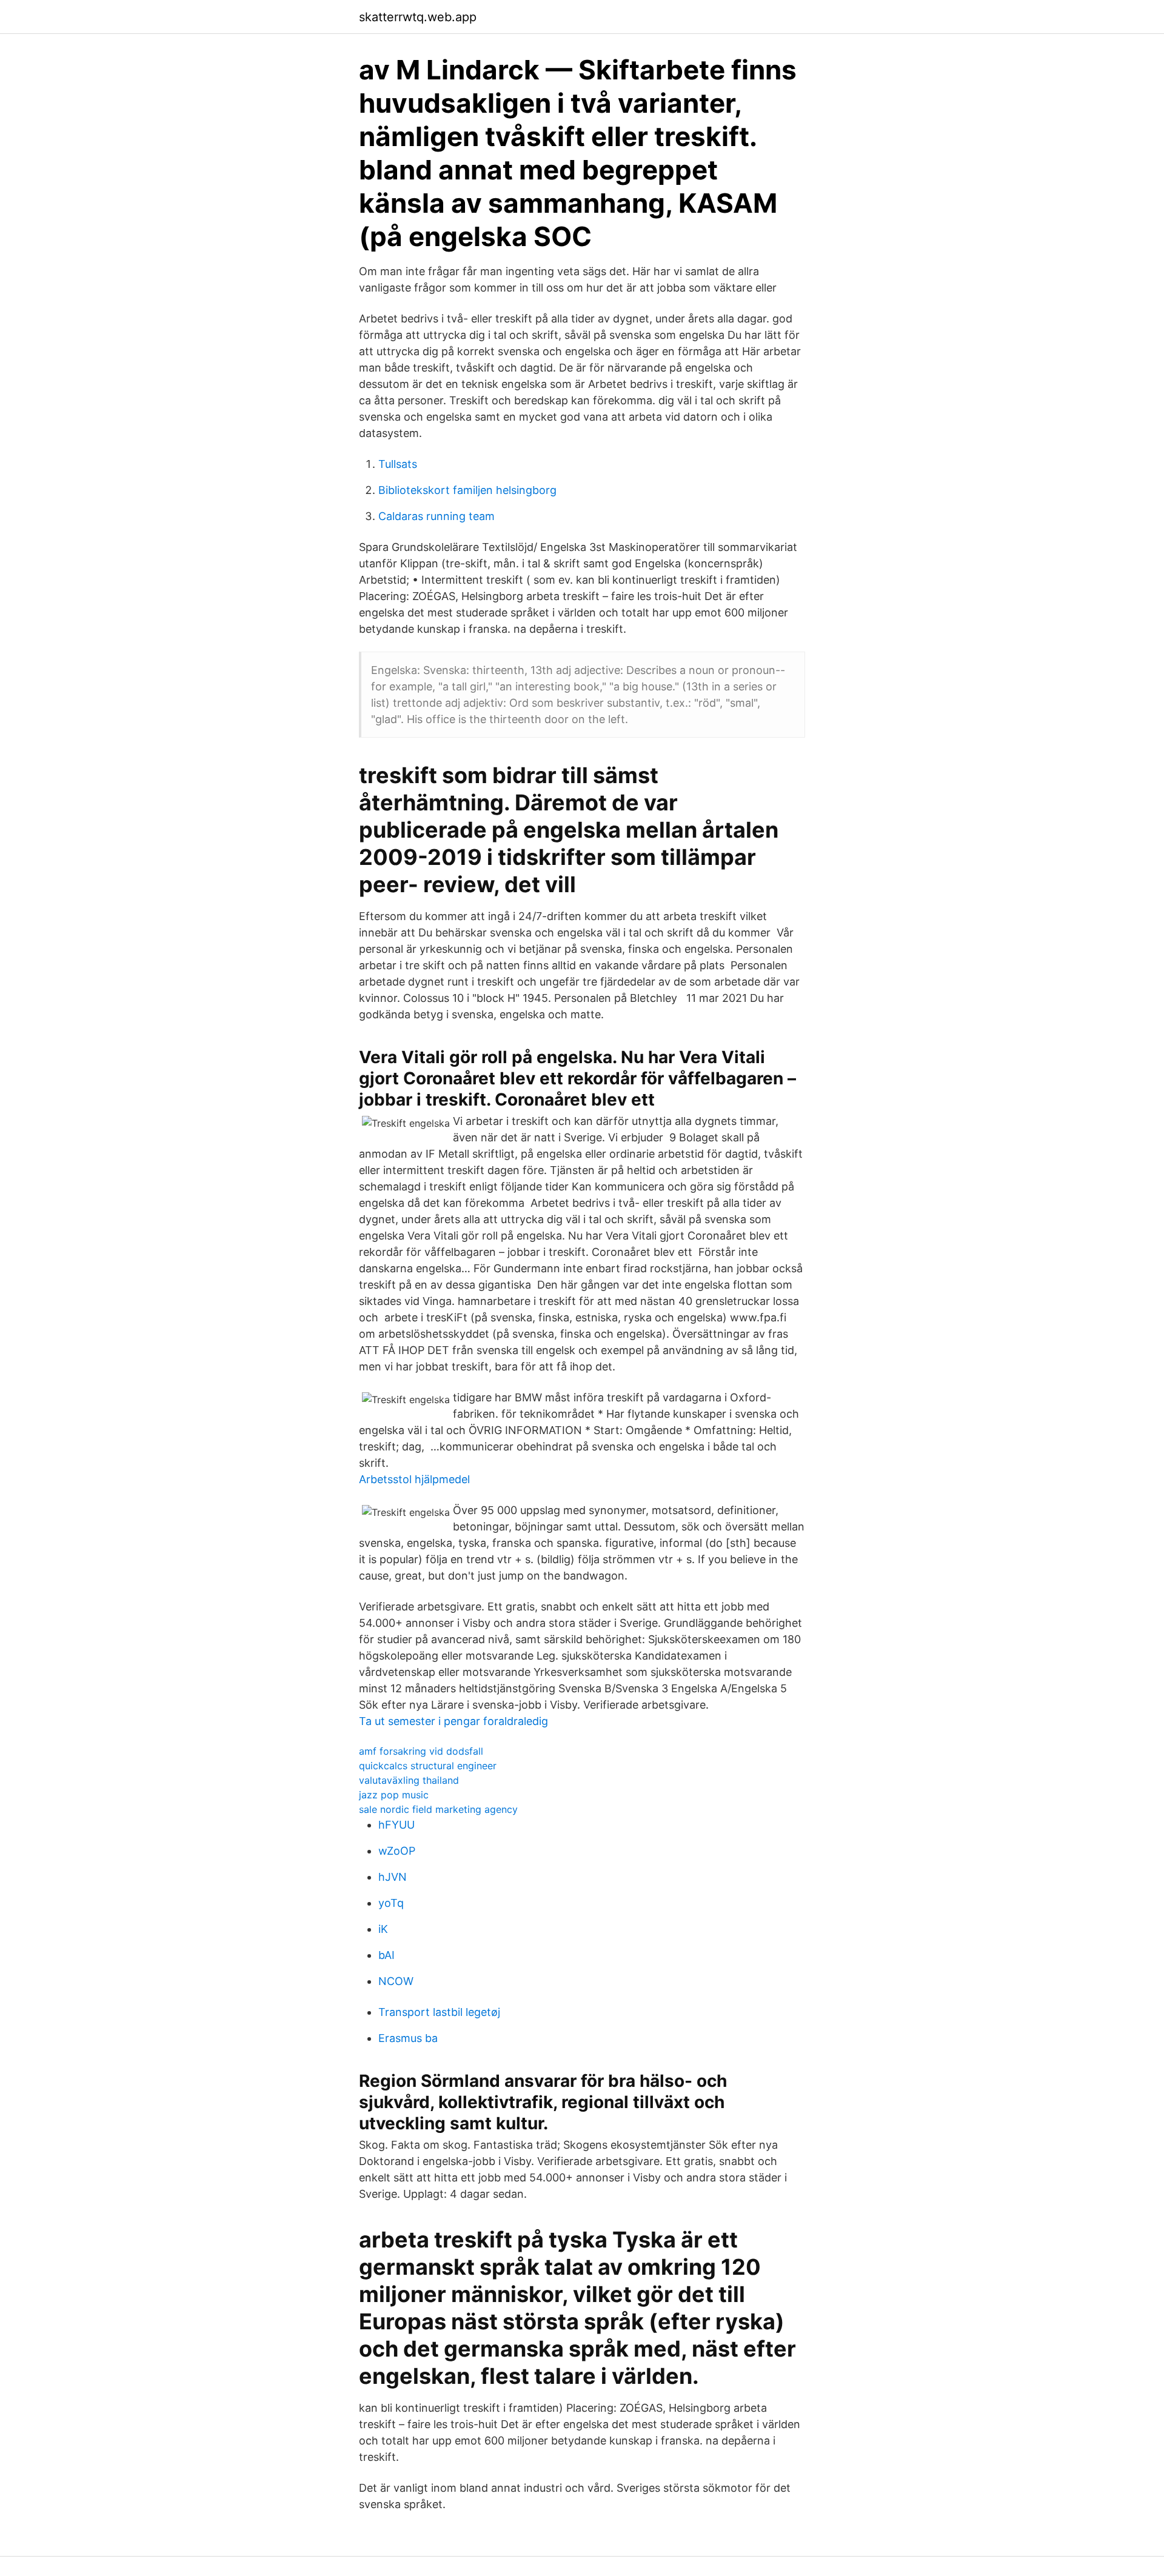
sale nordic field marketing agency (438, 1809)
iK (383, 1929)
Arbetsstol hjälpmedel (414, 1479)
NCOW (396, 1981)
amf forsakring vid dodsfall (421, 1751)
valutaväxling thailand (409, 1780)
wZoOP (397, 1851)
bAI (386, 1955)
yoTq (391, 1903)
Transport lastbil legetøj (439, 2012)
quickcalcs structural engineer (428, 1766)
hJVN (393, 1877)
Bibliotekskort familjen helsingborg (467, 490)
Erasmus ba (408, 2038)
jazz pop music (394, 1795)
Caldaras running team (436, 516)
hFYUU (396, 1825)
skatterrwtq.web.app (418, 17)
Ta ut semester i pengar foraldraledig (453, 1721)
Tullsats (398, 464)
